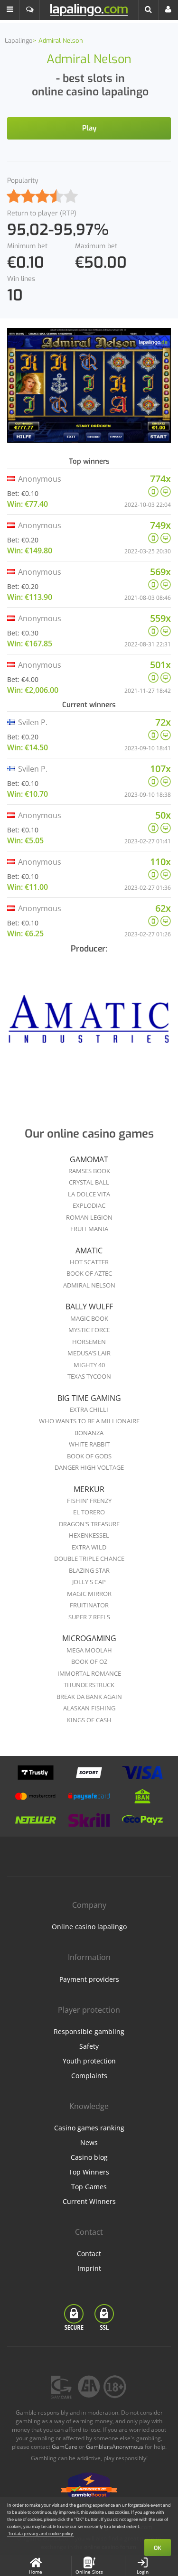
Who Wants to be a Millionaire (89, 1421)
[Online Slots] (89, 1022)
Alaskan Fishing (89, 1708)
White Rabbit (89, 1444)
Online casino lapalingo (89, 1927)
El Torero (89, 1512)
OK (158, 2548)
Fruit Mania (89, 1229)
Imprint (89, 2268)
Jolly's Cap (89, 1582)
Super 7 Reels (89, 1617)
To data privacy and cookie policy (41, 2534)
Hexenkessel (89, 1535)
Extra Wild (89, 1547)
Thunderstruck (89, 1685)
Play (89, 128)
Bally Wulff (89, 1307)
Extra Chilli (89, 1409)
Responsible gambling (89, 2031)
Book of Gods (89, 1456)
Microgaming (89, 1638)
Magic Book (89, 1318)
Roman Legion (89, 1217)
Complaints (89, 2076)
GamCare (65, 2447)
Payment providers (89, 1979)
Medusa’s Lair (89, 1353)
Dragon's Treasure (89, 1524)
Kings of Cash (89, 1720)
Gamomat (89, 1159)
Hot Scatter (89, 1262)
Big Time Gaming (89, 1398)
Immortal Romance (89, 1673)
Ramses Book (89, 1171)
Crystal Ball (89, 1182)
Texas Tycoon (89, 1376)
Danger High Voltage (89, 1467)
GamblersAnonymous (115, 2447)
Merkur (89, 1489)
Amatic (89, 1251)
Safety (89, 2046)
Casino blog (89, 2157)
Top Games (89, 2187)
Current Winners (89, 2201)
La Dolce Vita (89, 1194)
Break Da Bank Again (89, 1697)
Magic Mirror (89, 1594)
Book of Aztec (89, 1273)
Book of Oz (89, 1661)
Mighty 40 (89, 1365)
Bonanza (89, 1433)
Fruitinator (89, 1605)
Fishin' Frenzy (89, 1501)
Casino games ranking (89, 2128)
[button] (10, 10)
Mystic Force (89, 1330)
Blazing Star (89, 1570)
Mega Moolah (89, 1650)
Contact (89, 2254)
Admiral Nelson (89, 1285)
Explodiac (89, 1205)
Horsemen (89, 1342)
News (89, 2142)
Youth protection (89, 2061)
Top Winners (89, 2172)
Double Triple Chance (89, 1559)
